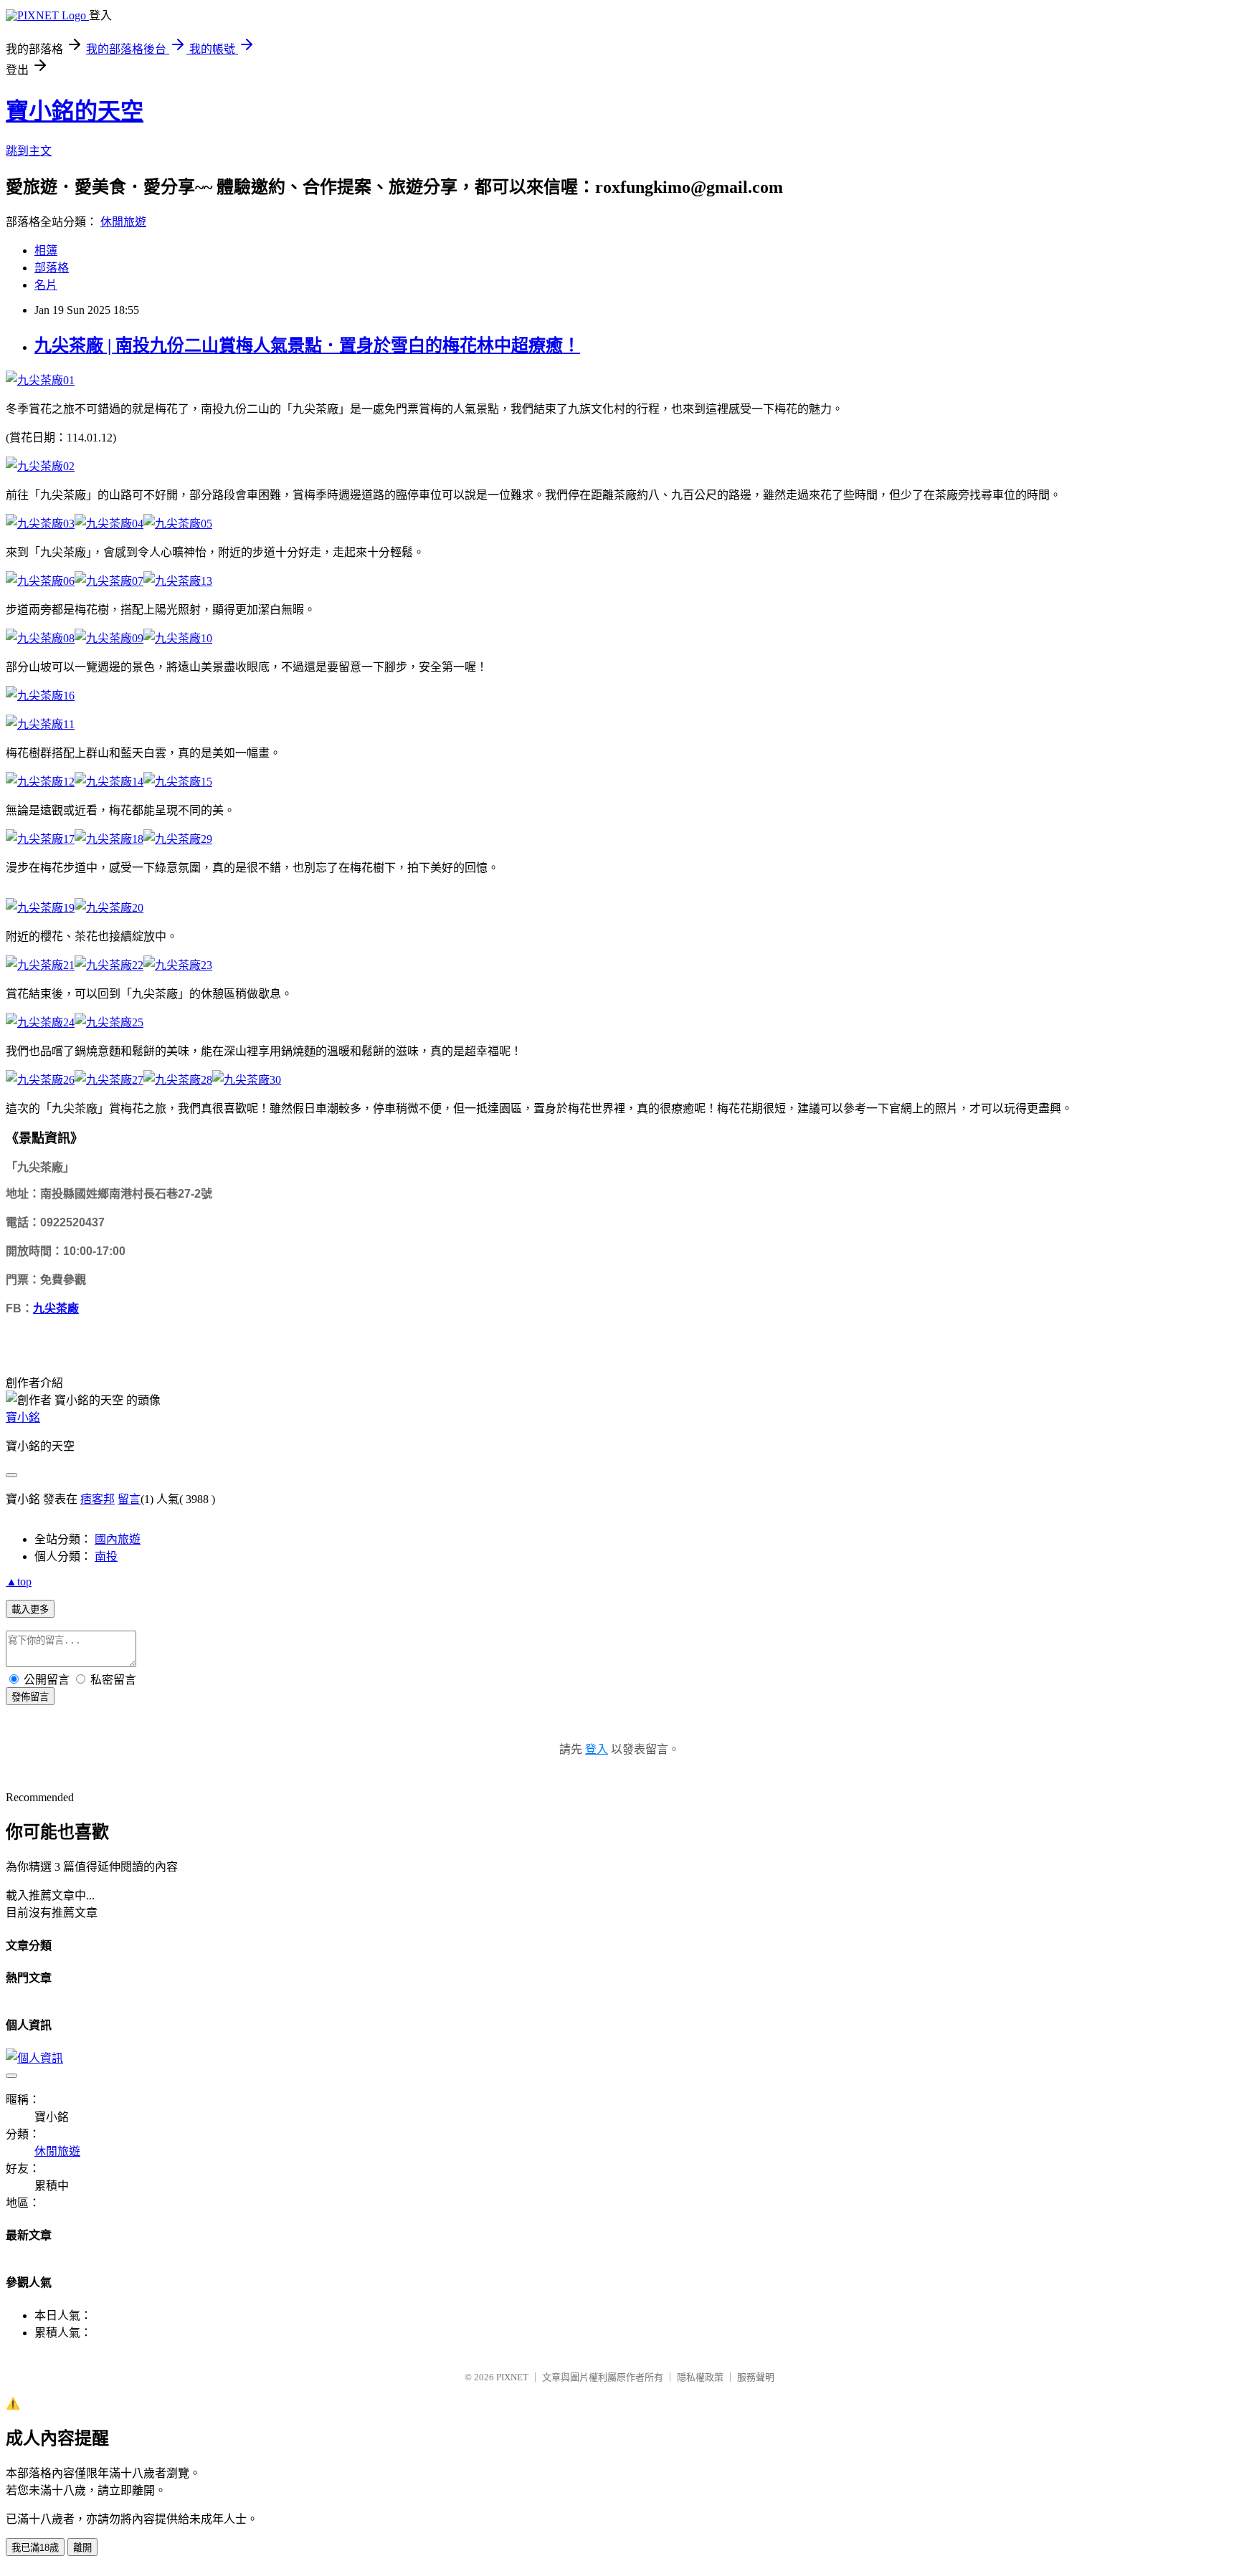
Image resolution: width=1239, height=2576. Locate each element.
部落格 (52, 268)
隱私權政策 (700, 2377)
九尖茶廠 (56, 1308)
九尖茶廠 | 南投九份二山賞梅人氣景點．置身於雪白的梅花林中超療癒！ (307, 345)
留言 (129, 1499)
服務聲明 (756, 2377)
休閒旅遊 (123, 222)
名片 (46, 285)
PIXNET (512, 2377)
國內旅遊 (118, 1539)
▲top (19, 1582)
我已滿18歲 (35, 2548)
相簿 (46, 251)
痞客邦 (98, 1499)
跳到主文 (29, 151)
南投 (106, 1556)
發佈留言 (30, 1697)
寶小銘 (23, 1417)
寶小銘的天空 (75, 111)
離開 (82, 2548)
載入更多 (30, 1609)
